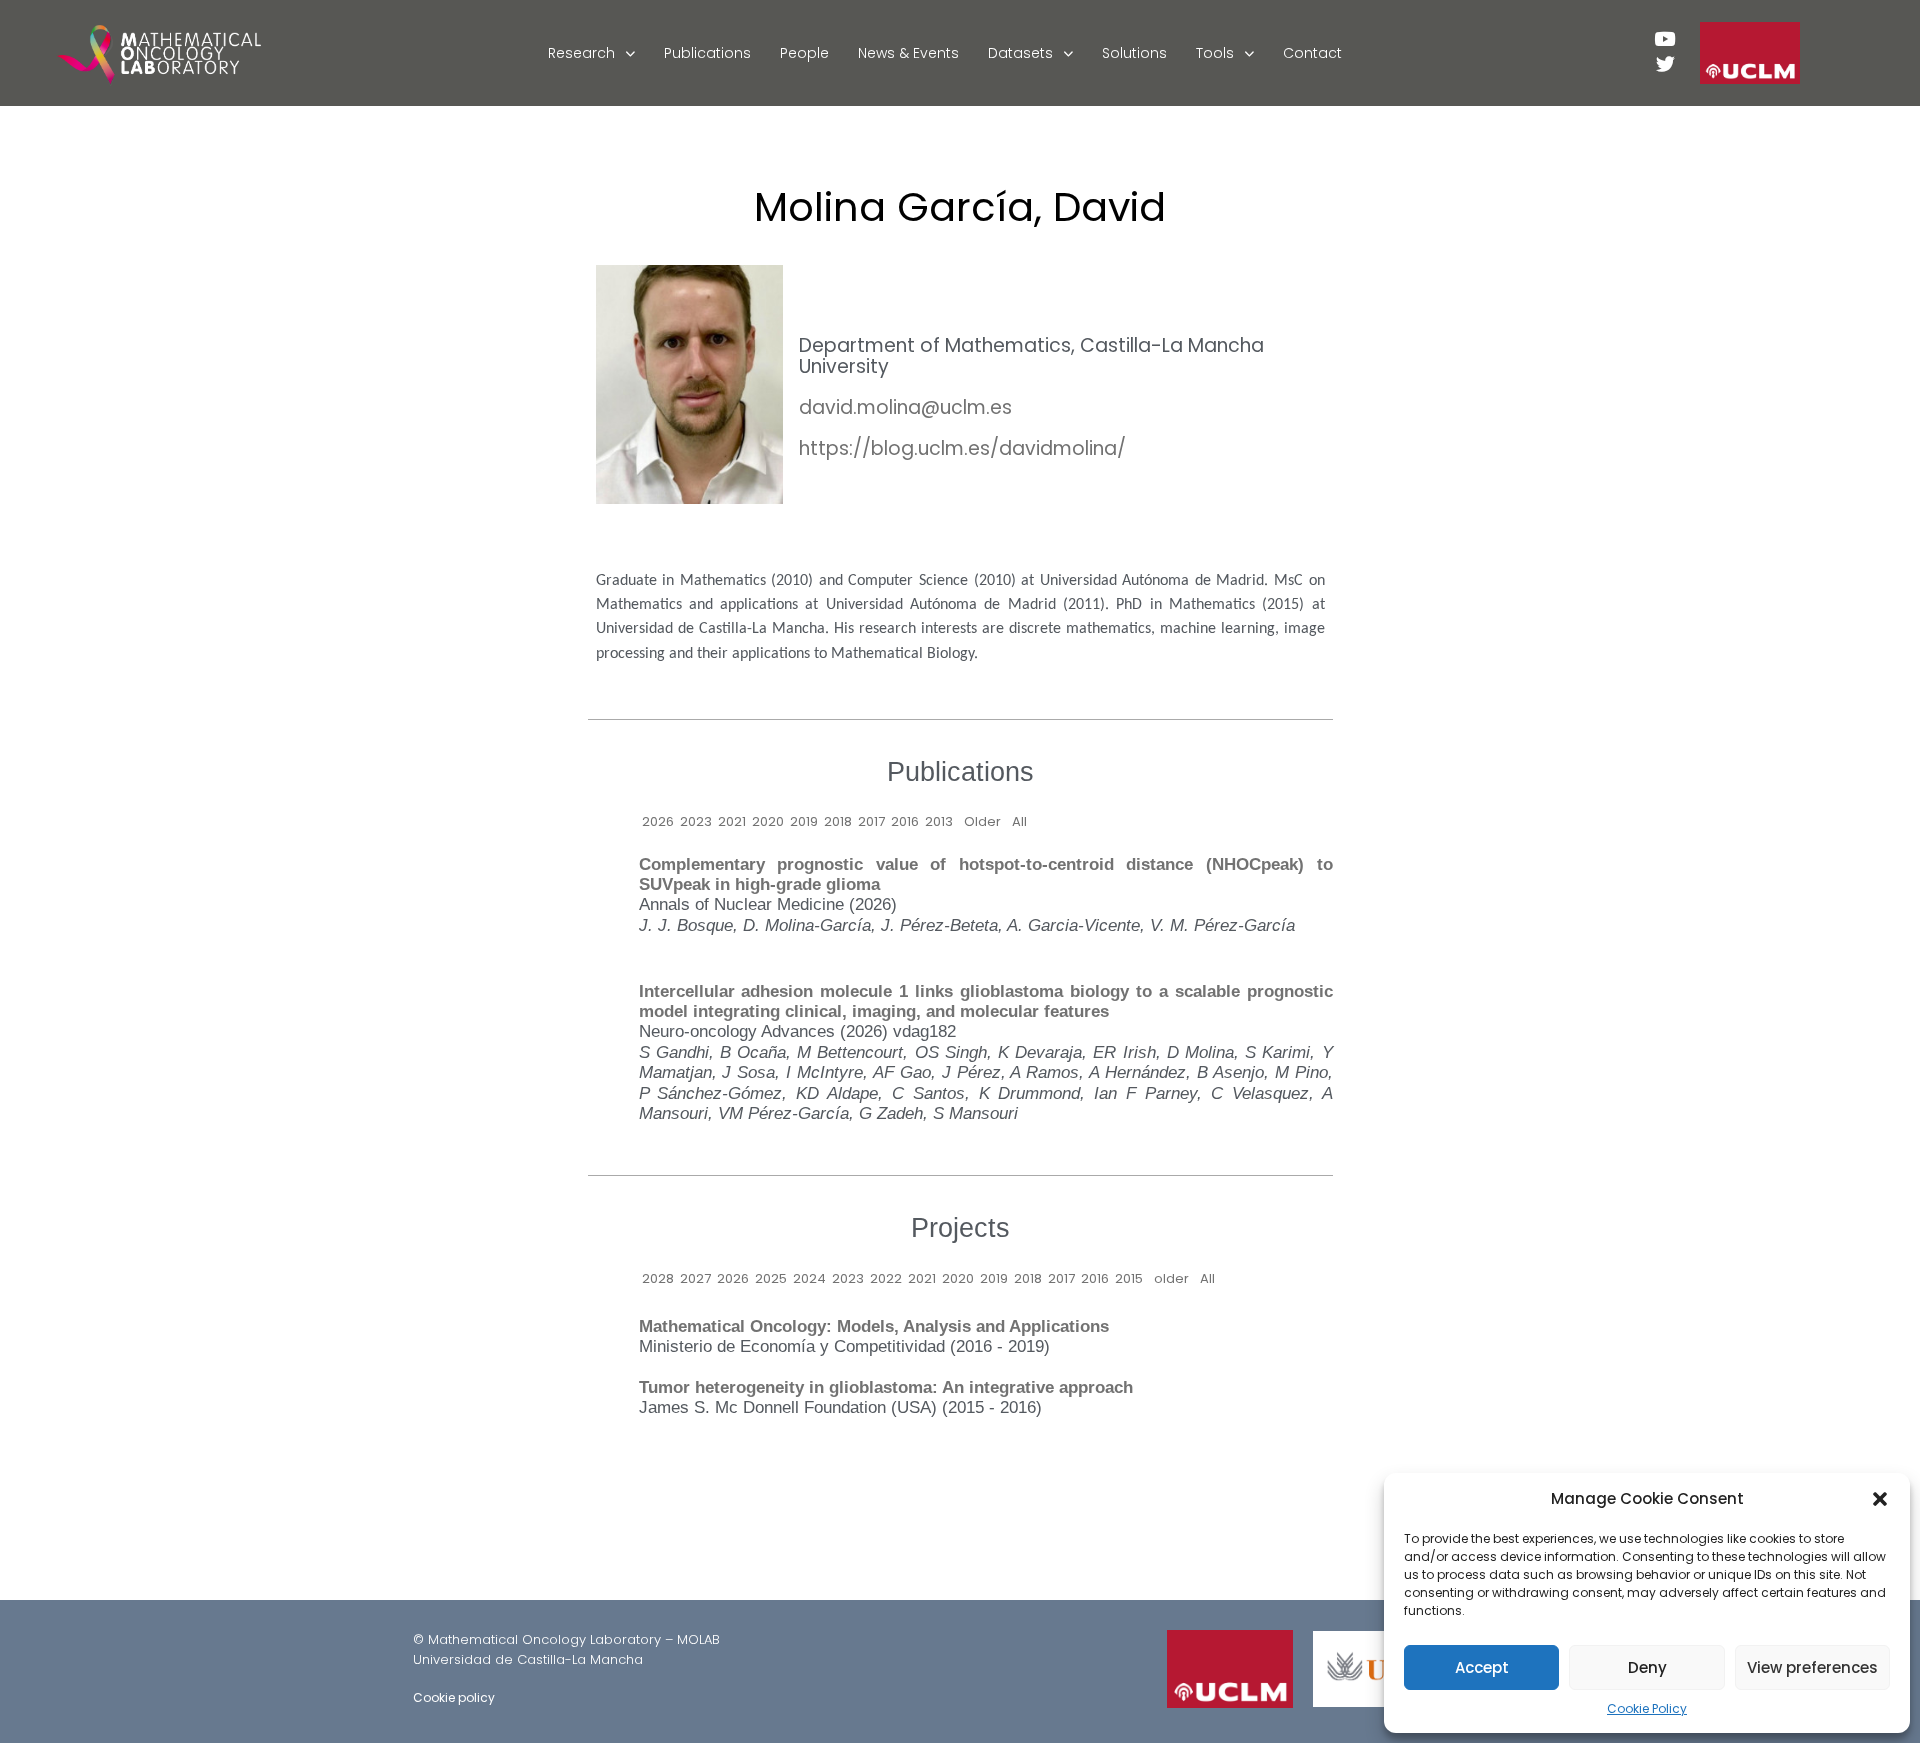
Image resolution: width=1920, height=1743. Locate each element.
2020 (768, 821)
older (1171, 1278)
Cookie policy (454, 1697)
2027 (695, 1278)
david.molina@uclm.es (905, 407)
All (1019, 821)
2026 (658, 821)
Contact (1312, 53)
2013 (939, 821)
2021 (732, 821)
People (804, 53)
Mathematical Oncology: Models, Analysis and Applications (874, 1326)
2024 (809, 1278)
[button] (1880, 1499)
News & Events (908, 53)
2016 (905, 821)
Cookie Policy (1647, 1708)
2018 (838, 821)
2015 (1129, 1278)
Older (982, 821)
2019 (804, 821)
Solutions (1134, 53)
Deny (1647, 1667)
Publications (707, 53)
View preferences (1812, 1667)
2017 (871, 821)
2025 (771, 1278)
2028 (658, 1278)
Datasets (1020, 53)
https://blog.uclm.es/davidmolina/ (962, 448)
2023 (696, 821)
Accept (1482, 1667)
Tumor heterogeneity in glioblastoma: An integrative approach (886, 1387)
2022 (886, 1278)
